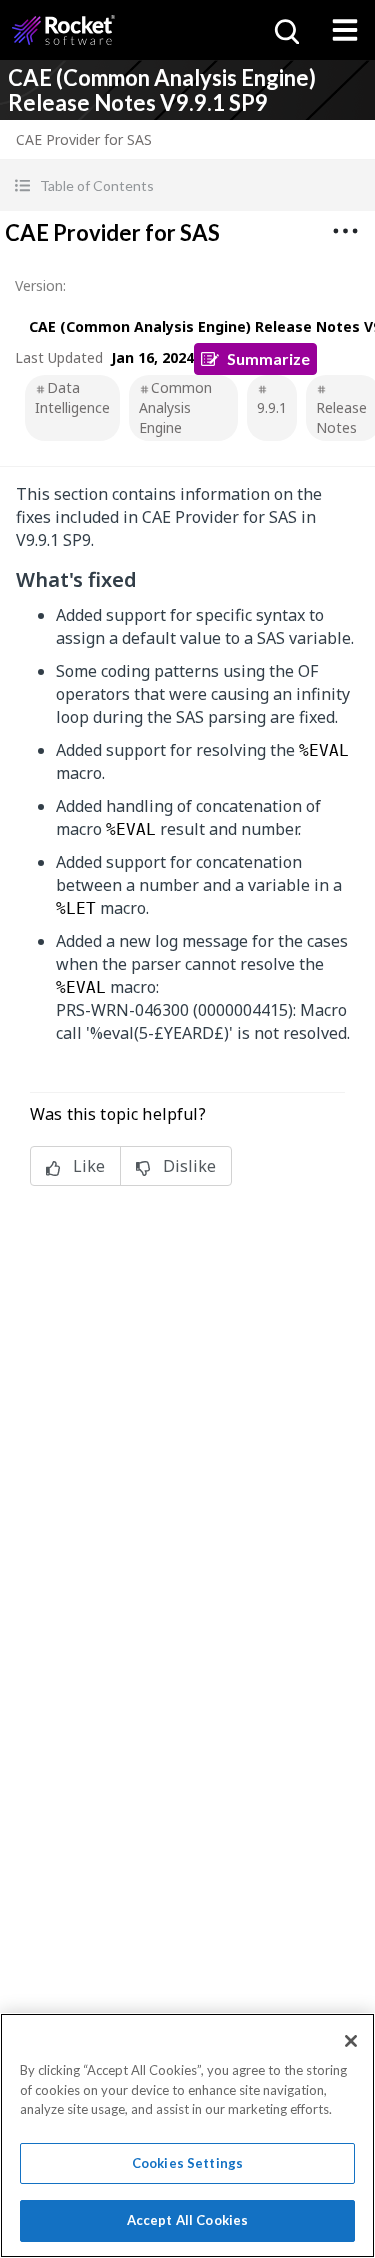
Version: (40, 285)
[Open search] (285, 30)
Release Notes (341, 417)
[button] (187, 185)
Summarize (268, 358)
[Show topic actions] (345, 231)
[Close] (351, 2041)
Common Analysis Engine (175, 407)
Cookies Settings (187, 2163)
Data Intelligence (72, 397)
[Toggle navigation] (345, 30)
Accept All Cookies (187, 2220)
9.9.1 (272, 407)
